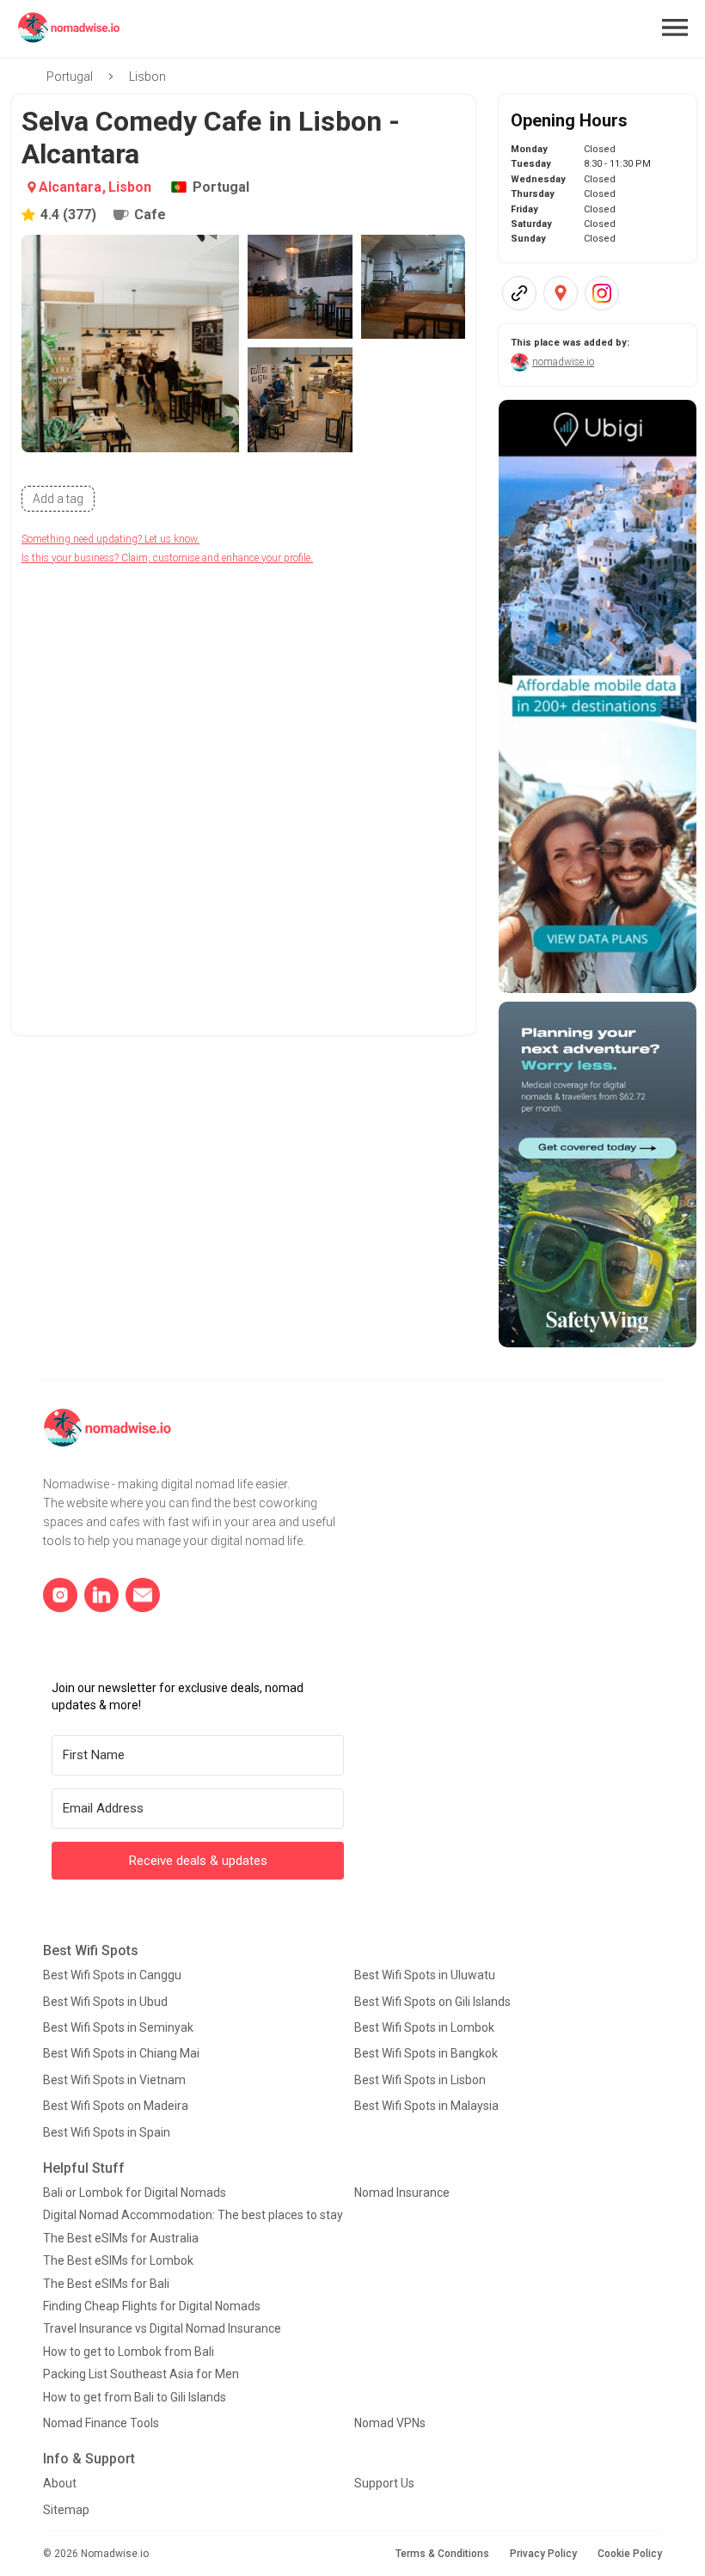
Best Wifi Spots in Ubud (105, 2002)
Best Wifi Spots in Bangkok (426, 2053)
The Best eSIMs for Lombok (118, 2260)
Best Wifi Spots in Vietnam (114, 2080)
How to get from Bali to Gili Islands (135, 2397)
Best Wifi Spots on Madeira (116, 2106)
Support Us (384, 2483)
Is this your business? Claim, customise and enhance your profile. (167, 558)
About (60, 2483)
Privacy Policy (543, 2554)
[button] (675, 28)
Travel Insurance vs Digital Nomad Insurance (162, 2328)
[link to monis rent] (598, 696)
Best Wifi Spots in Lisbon (420, 2080)
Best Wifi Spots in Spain (107, 2132)
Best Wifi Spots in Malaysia (426, 2106)
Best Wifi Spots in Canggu (112, 1975)
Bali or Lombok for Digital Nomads (135, 2193)
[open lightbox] (130, 343)
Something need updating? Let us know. (110, 539)
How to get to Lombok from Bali (129, 2352)
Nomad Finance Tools (101, 2423)
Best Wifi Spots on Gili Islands (432, 2002)
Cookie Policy (630, 2554)
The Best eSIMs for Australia (121, 2238)
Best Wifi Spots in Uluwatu (425, 1975)
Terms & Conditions (442, 2554)
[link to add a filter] (58, 499)
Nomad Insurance (402, 2193)
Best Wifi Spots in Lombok (424, 2027)
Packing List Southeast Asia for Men (141, 2374)
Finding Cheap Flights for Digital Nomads (152, 2306)
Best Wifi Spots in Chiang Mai (121, 2053)
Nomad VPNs (390, 2423)
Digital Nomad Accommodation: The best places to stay (193, 2215)
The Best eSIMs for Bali (106, 2284)
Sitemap (66, 2510)
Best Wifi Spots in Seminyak (118, 2027)
